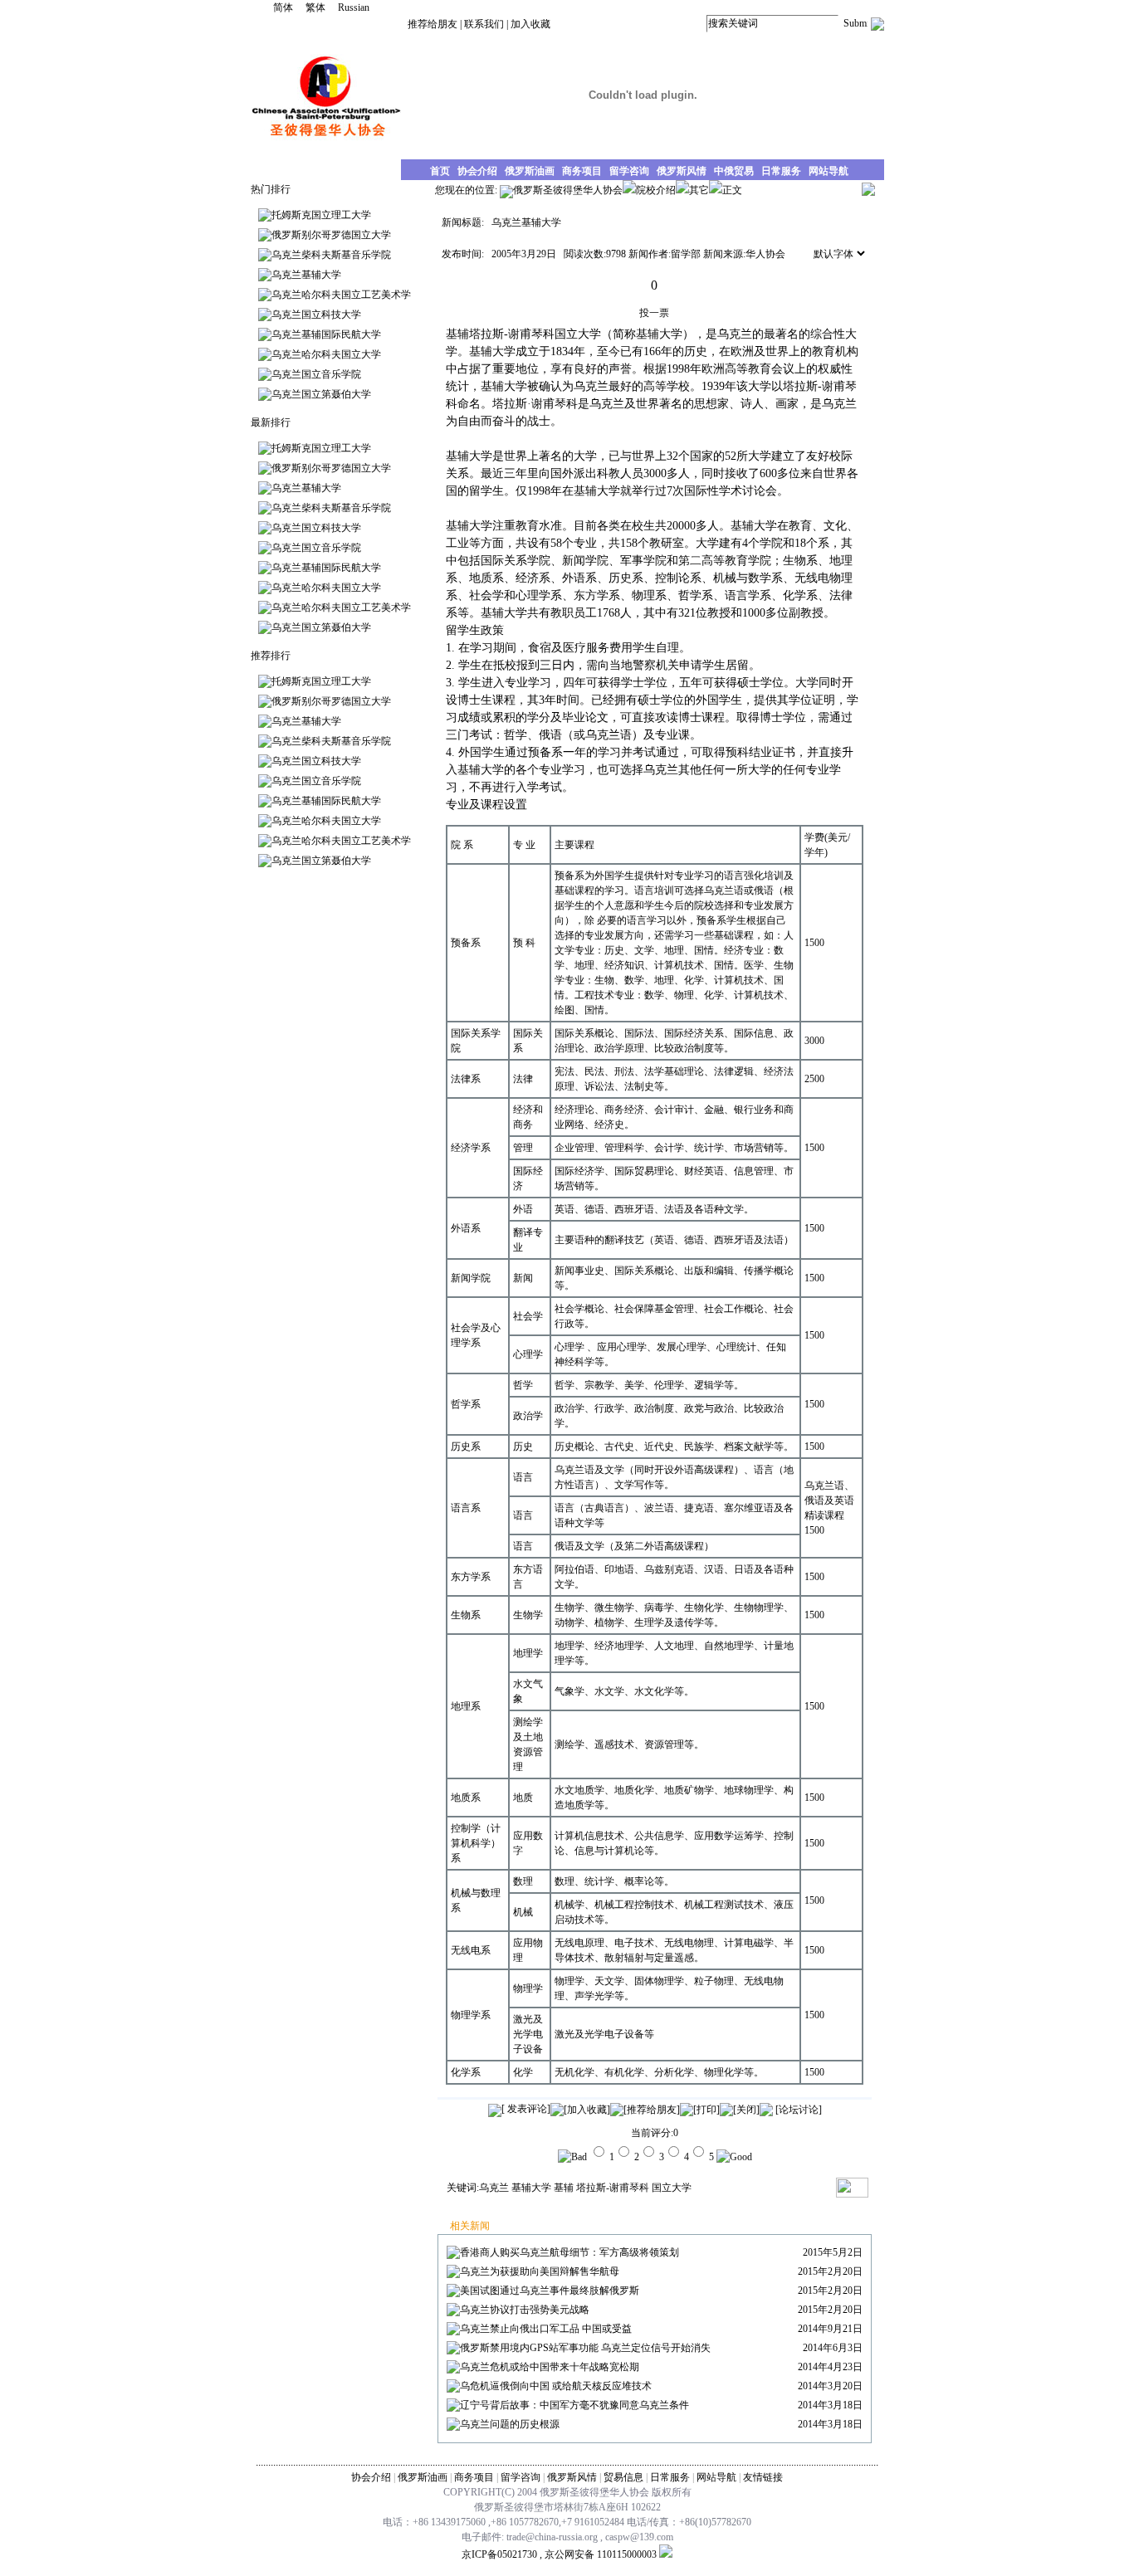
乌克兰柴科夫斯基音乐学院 (331, 255)
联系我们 (484, 24)
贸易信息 (623, 2477)
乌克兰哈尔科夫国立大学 (326, 354)
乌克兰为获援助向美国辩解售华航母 (540, 2271)
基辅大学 (531, 2188)
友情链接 (763, 2477)
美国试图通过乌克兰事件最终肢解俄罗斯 (550, 2291)
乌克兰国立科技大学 (316, 315)
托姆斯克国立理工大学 (321, 215)
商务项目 (474, 2477)
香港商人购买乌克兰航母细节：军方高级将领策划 (569, 2252)
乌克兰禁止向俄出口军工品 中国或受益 (546, 2329)
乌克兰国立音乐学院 (316, 374)
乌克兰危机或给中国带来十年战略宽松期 (550, 2367)
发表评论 (526, 2109)
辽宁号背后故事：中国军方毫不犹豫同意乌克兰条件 (574, 2405)
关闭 (746, 2110)
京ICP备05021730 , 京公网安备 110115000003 (559, 2554)
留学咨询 (521, 2477)
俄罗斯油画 (423, 2477)
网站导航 (716, 2477)
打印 (706, 2110)
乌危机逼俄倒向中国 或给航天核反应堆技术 (556, 2386)
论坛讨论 (799, 2110)
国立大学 (672, 2188)
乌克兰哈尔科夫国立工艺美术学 (341, 295)
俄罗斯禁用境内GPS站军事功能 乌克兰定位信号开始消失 (585, 2348)
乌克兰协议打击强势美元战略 (525, 2310)
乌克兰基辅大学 (306, 275)
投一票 (654, 313)
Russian (354, 7)
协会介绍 (371, 2477)
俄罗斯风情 (572, 2477)
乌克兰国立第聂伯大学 (321, 394)
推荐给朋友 (433, 24)
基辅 (564, 2188)
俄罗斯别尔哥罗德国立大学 (331, 235)
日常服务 (670, 2477)
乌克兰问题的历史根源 (510, 2424)
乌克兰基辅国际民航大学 (326, 334)
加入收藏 (530, 24)
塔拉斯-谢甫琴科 (613, 2188)
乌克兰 (494, 2188)
